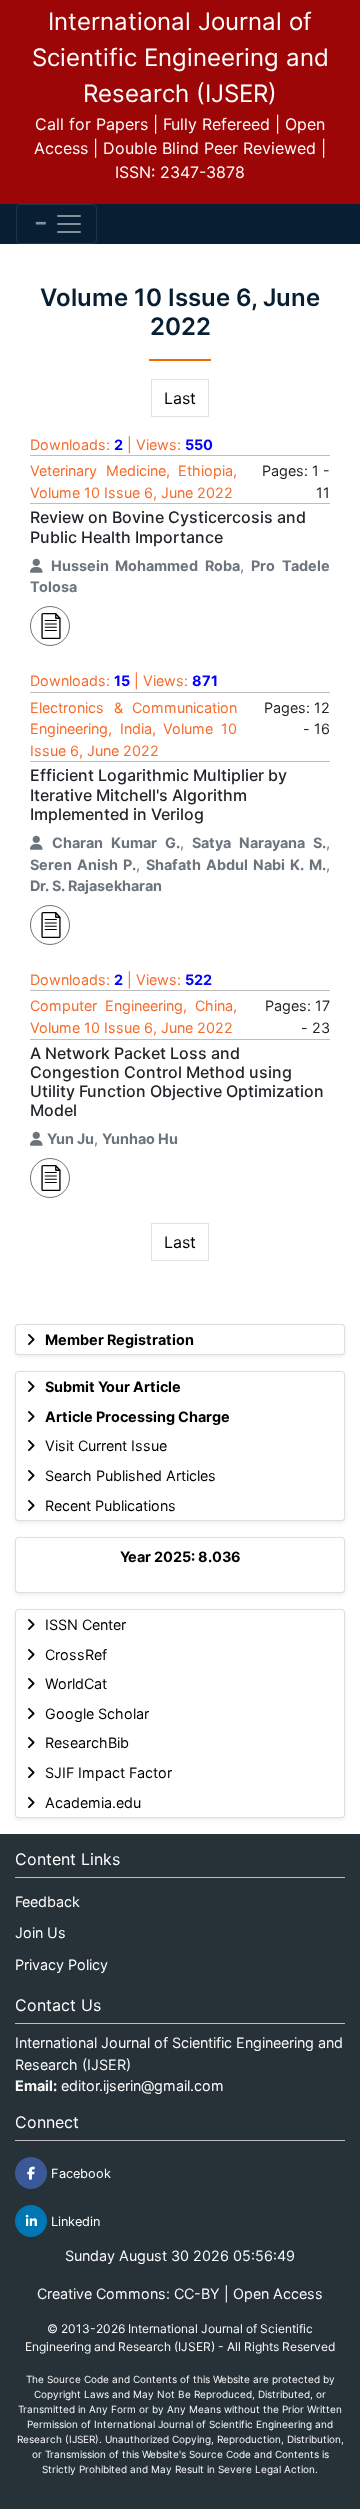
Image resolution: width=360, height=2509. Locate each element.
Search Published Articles (130, 1475)
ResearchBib (87, 1742)
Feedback (47, 1901)
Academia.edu (93, 1802)
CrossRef (76, 1654)
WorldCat (76, 1683)
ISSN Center (85, 1624)
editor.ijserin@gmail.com (142, 2085)
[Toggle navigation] (56, 224)
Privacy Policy (61, 1964)
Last (180, 398)
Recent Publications (110, 1505)
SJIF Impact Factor (108, 1772)
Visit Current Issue (106, 1445)
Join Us (40, 1932)
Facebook (79, 2173)
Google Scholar (97, 1713)
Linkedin (73, 2221)
